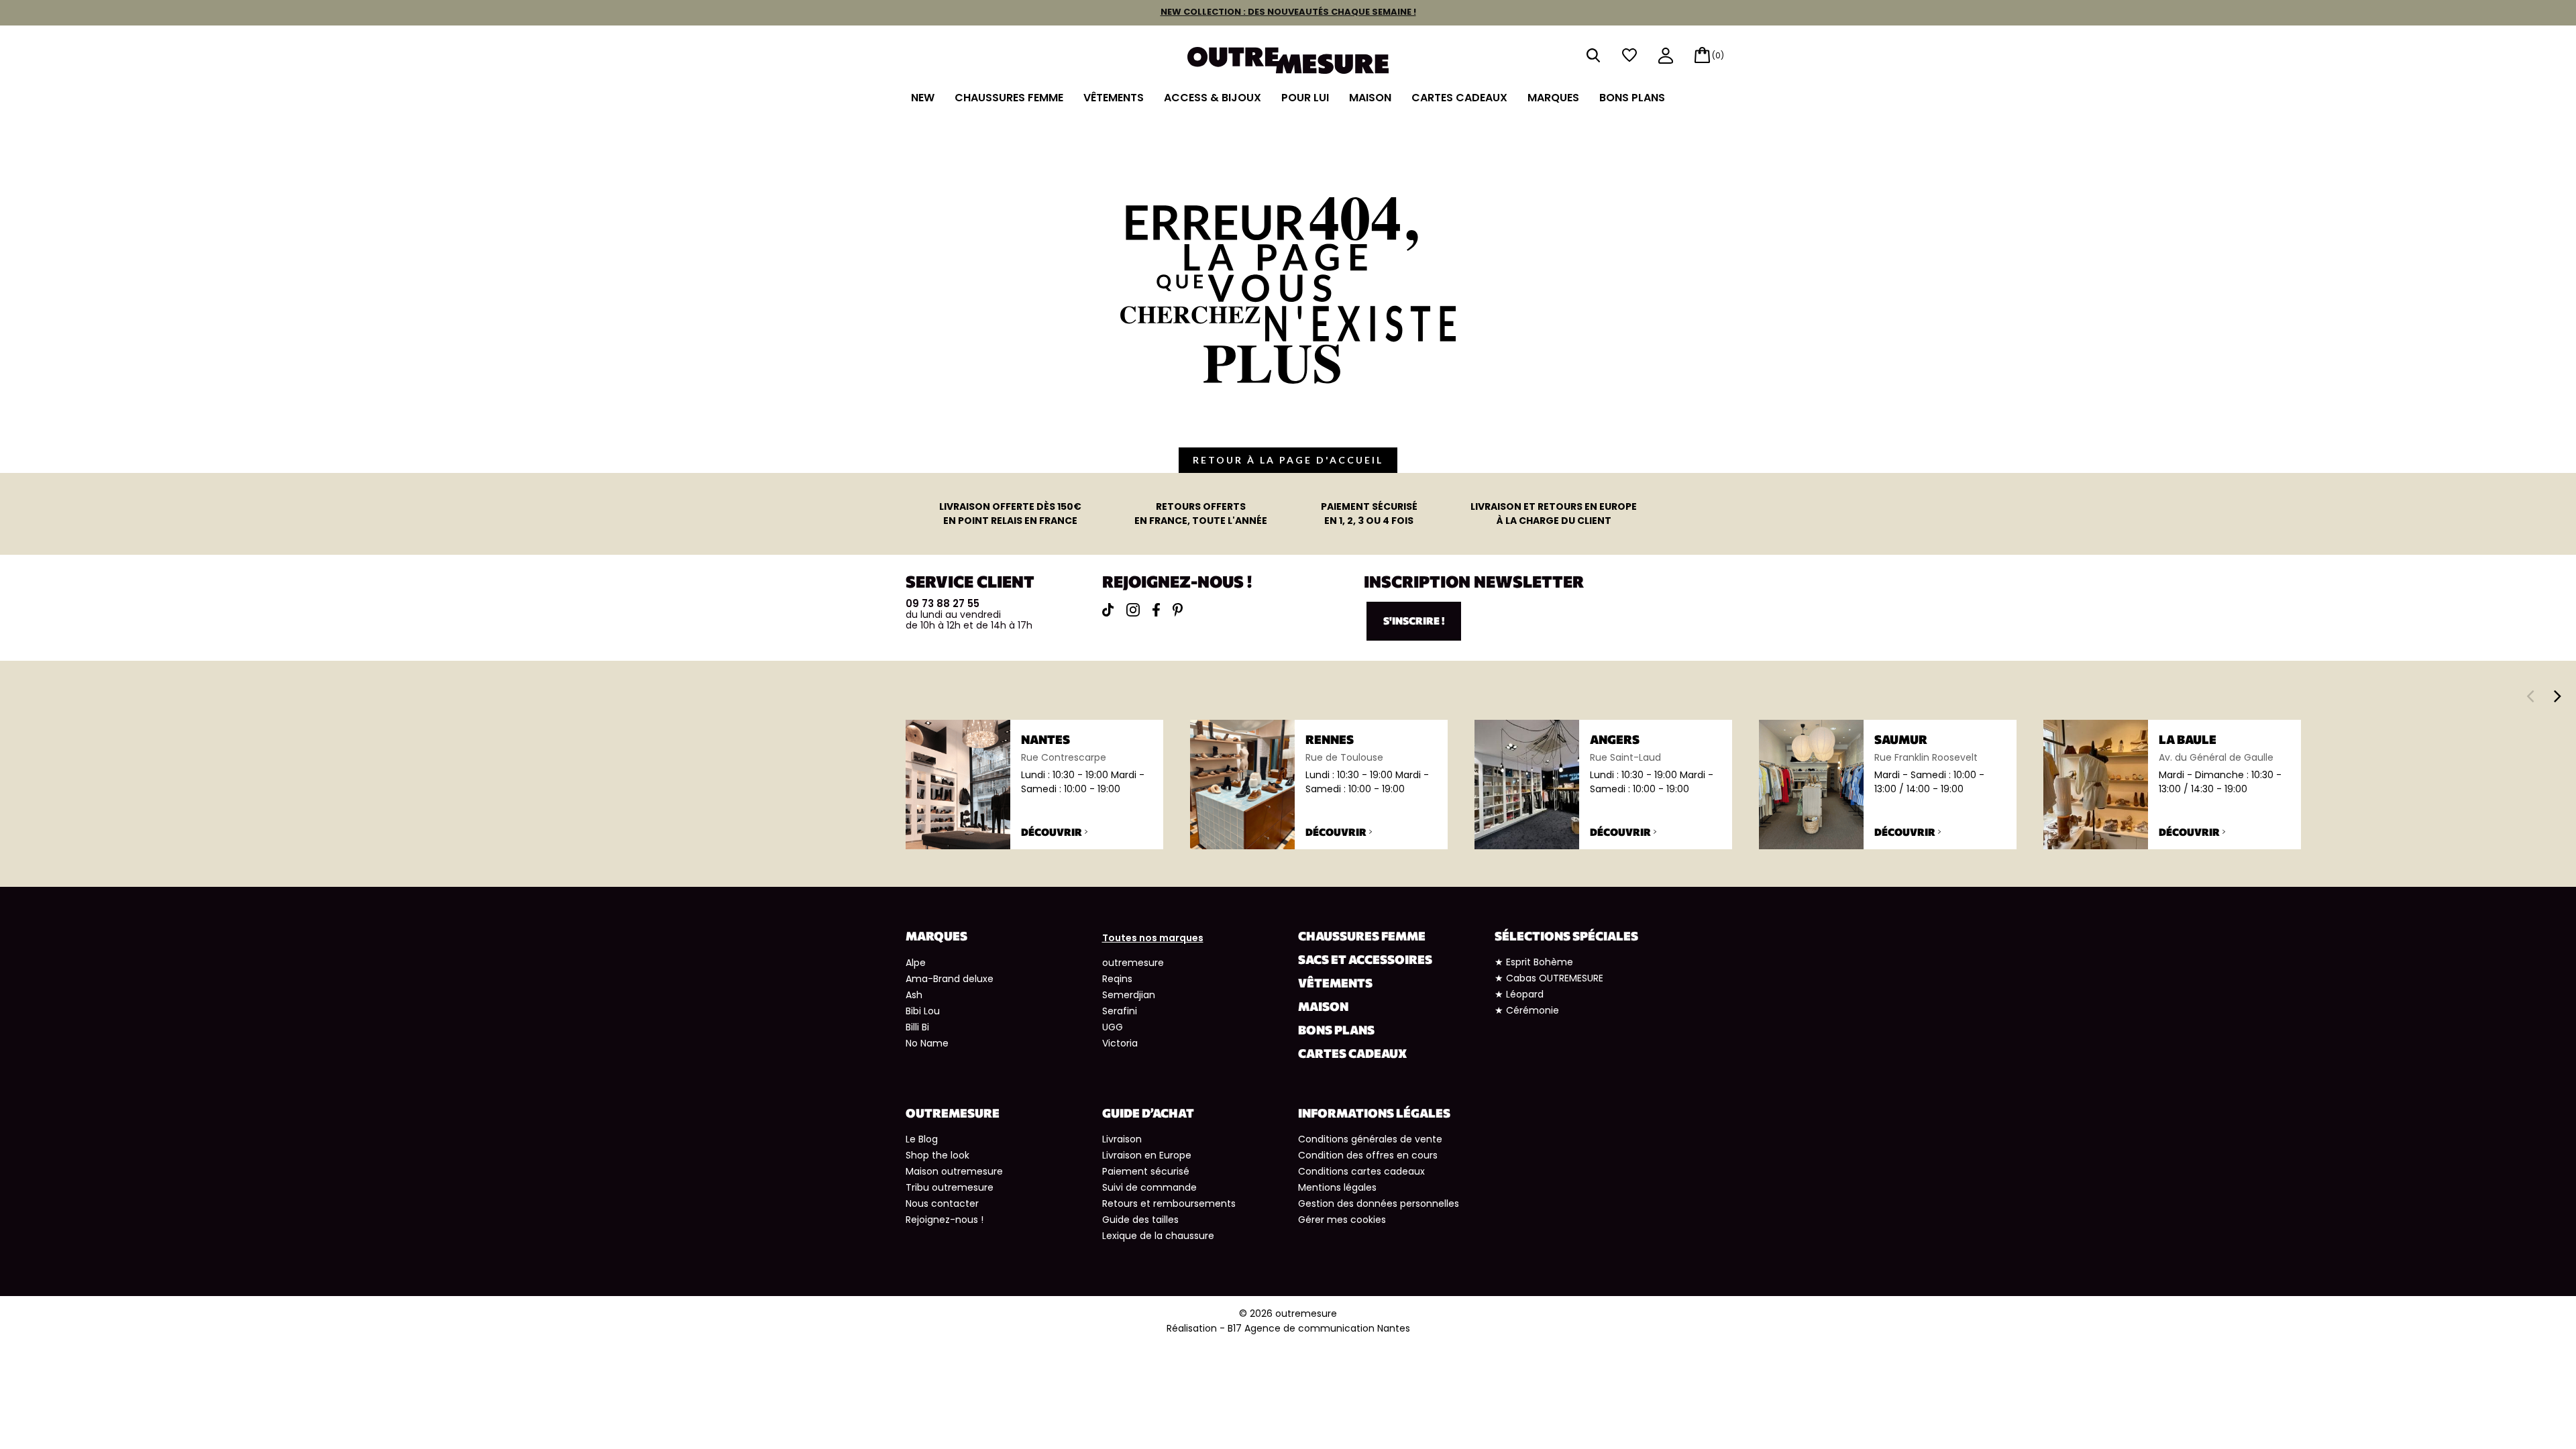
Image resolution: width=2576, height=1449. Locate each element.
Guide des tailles (1140, 1220)
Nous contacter (942, 1203)
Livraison (1122, 1139)
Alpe (916, 963)
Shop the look (937, 1155)
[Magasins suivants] (2558, 696)
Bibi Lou (923, 1011)
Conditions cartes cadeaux (1361, 1171)
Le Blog (922, 1139)
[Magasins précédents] (2530, 696)
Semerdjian (1129, 995)
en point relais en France (1010, 514)
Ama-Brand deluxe (950, 979)
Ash (914, 995)
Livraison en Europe (1147, 1155)
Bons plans (1632, 98)
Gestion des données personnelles (1379, 1203)
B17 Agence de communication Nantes (1319, 1328)
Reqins (1117, 979)
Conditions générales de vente (1370, 1139)
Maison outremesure (954, 1171)
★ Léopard (1519, 994)
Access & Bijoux (1213, 98)
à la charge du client (1554, 514)
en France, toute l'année (1201, 514)
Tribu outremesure (950, 1187)
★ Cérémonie (1527, 1010)
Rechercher (1593, 55)
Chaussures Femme (1009, 98)
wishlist (1629, 55)
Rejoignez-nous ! (945, 1220)
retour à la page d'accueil (1288, 460)
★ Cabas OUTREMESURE (1549, 978)
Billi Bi (917, 1027)
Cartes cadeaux (1459, 98)
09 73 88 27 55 (943, 603)
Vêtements (1114, 98)
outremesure (1133, 963)
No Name (927, 1043)
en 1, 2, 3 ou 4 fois (1369, 514)
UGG (1113, 1027)
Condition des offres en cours (1368, 1155)
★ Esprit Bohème (1534, 962)
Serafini (1120, 1011)
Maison (1370, 98)
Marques (1553, 98)
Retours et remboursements (1169, 1203)
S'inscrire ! (1414, 621)
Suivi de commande (1149, 1187)
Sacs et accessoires (1365, 959)
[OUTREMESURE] (1288, 59)
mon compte (1666, 57)
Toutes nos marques (1153, 938)
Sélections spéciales (1566, 936)
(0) (1718, 55)
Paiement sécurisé (1146, 1171)
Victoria (1120, 1043)
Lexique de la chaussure (1158, 1236)
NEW (923, 98)
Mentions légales (1337, 1187)
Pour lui (1305, 98)
